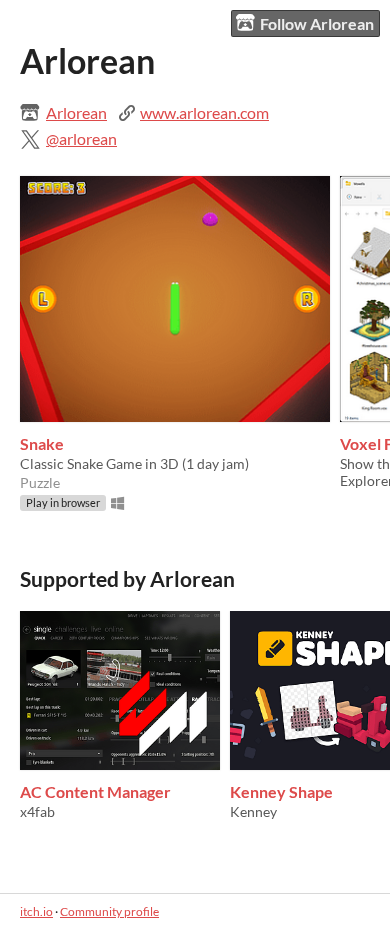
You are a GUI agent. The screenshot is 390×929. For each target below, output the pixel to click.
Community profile (109, 911)
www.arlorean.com (204, 112)
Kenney (253, 811)
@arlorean (81, 138)
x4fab (37, 811)
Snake (42, 443)
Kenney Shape (281, 791)
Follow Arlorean (317, 23)
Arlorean (76, 112)
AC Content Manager (95, 791)
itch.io (36, 911)
